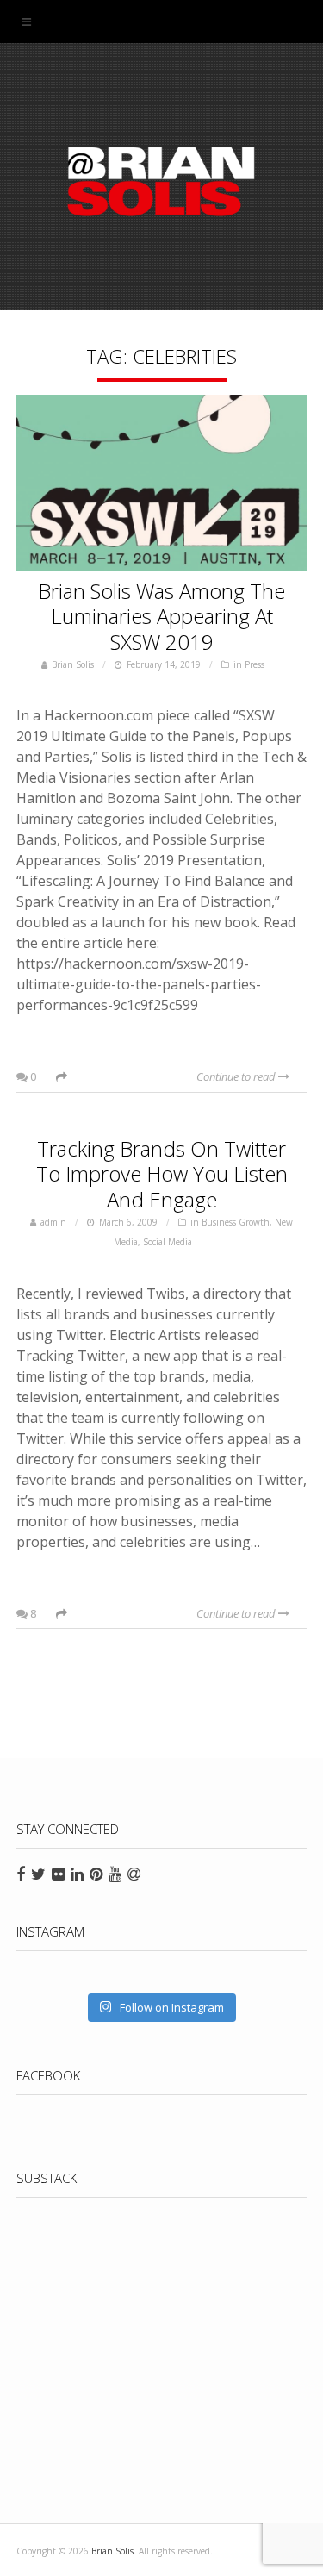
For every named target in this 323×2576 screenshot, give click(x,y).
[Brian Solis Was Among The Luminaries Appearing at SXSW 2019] (162, 487)
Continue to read (237, 1076)
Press (255, 664)
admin (53, 1222)
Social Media (168, 1242)
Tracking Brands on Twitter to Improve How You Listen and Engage (162, 1174)
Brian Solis (162, 181)
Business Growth (236, 1222)
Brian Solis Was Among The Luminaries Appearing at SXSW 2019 (161, 617)
